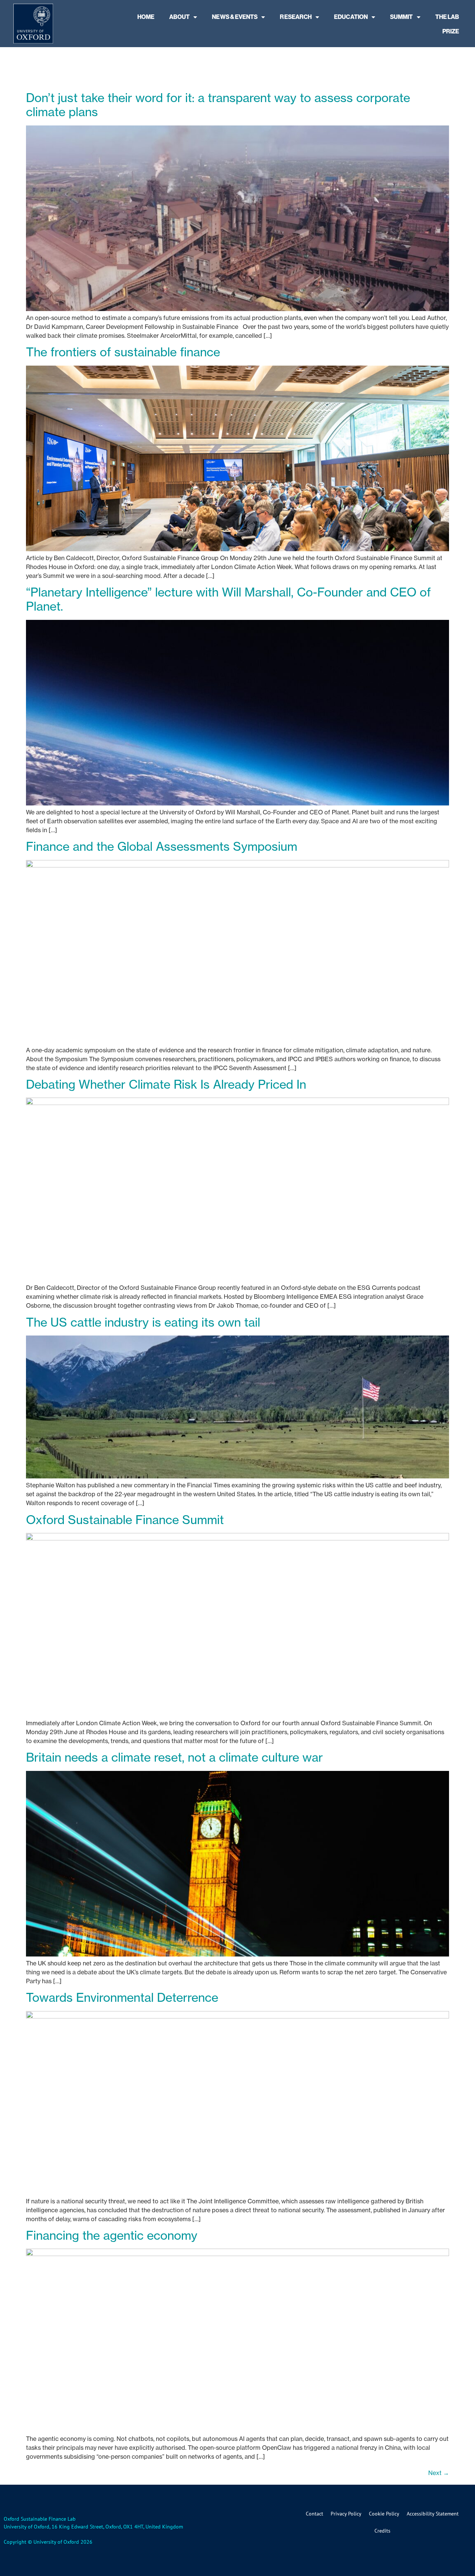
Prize (451, 31)
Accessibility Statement (433, 2514)
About (179, 17)
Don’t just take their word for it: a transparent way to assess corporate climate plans (218, 105)
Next (439, 2473)
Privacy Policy (346, 2514)
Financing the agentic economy (112, 2235)
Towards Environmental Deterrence (122, 1998)
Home (146, 17)
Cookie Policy (384, 2514)
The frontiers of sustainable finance (123, 352)
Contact (315, 2514)
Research (296, 17)
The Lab (447, 17)
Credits (382, 2531)
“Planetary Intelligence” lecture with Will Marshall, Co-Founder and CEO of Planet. (228, 599)
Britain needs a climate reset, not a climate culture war (174, 1757)
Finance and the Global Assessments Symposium (162, 846)
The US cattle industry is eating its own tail (143, 1322)
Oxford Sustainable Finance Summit (125, 1520)
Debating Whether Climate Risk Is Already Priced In (166, 1084)
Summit (401, 17)
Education (351, 17)
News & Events (235, 17)
